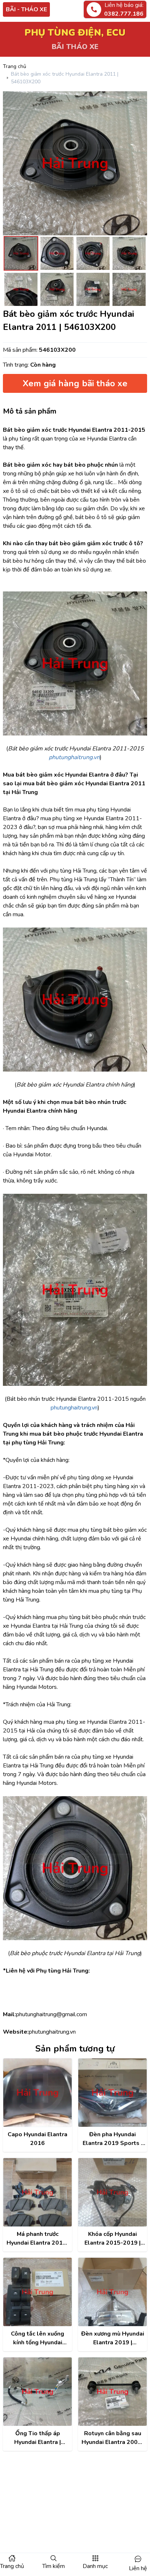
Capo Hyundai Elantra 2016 (37, 2139)
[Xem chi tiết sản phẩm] (37, 2093)
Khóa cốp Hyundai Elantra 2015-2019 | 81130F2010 (112, 2239)
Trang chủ (15, 66)
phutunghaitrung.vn (74, 1408)
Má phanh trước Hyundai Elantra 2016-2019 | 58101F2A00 (38, 2239)
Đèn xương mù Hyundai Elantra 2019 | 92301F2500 (113, 2338)
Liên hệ (138, 2568)
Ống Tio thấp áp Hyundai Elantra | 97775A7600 (37, 2438)
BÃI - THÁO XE (26, 9)
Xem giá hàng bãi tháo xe (75, 383)
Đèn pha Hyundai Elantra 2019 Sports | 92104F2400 (112, 2139)
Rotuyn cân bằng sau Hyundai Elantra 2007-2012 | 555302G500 (113, 2438)
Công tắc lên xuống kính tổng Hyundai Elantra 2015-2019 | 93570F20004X (37, 2338)
